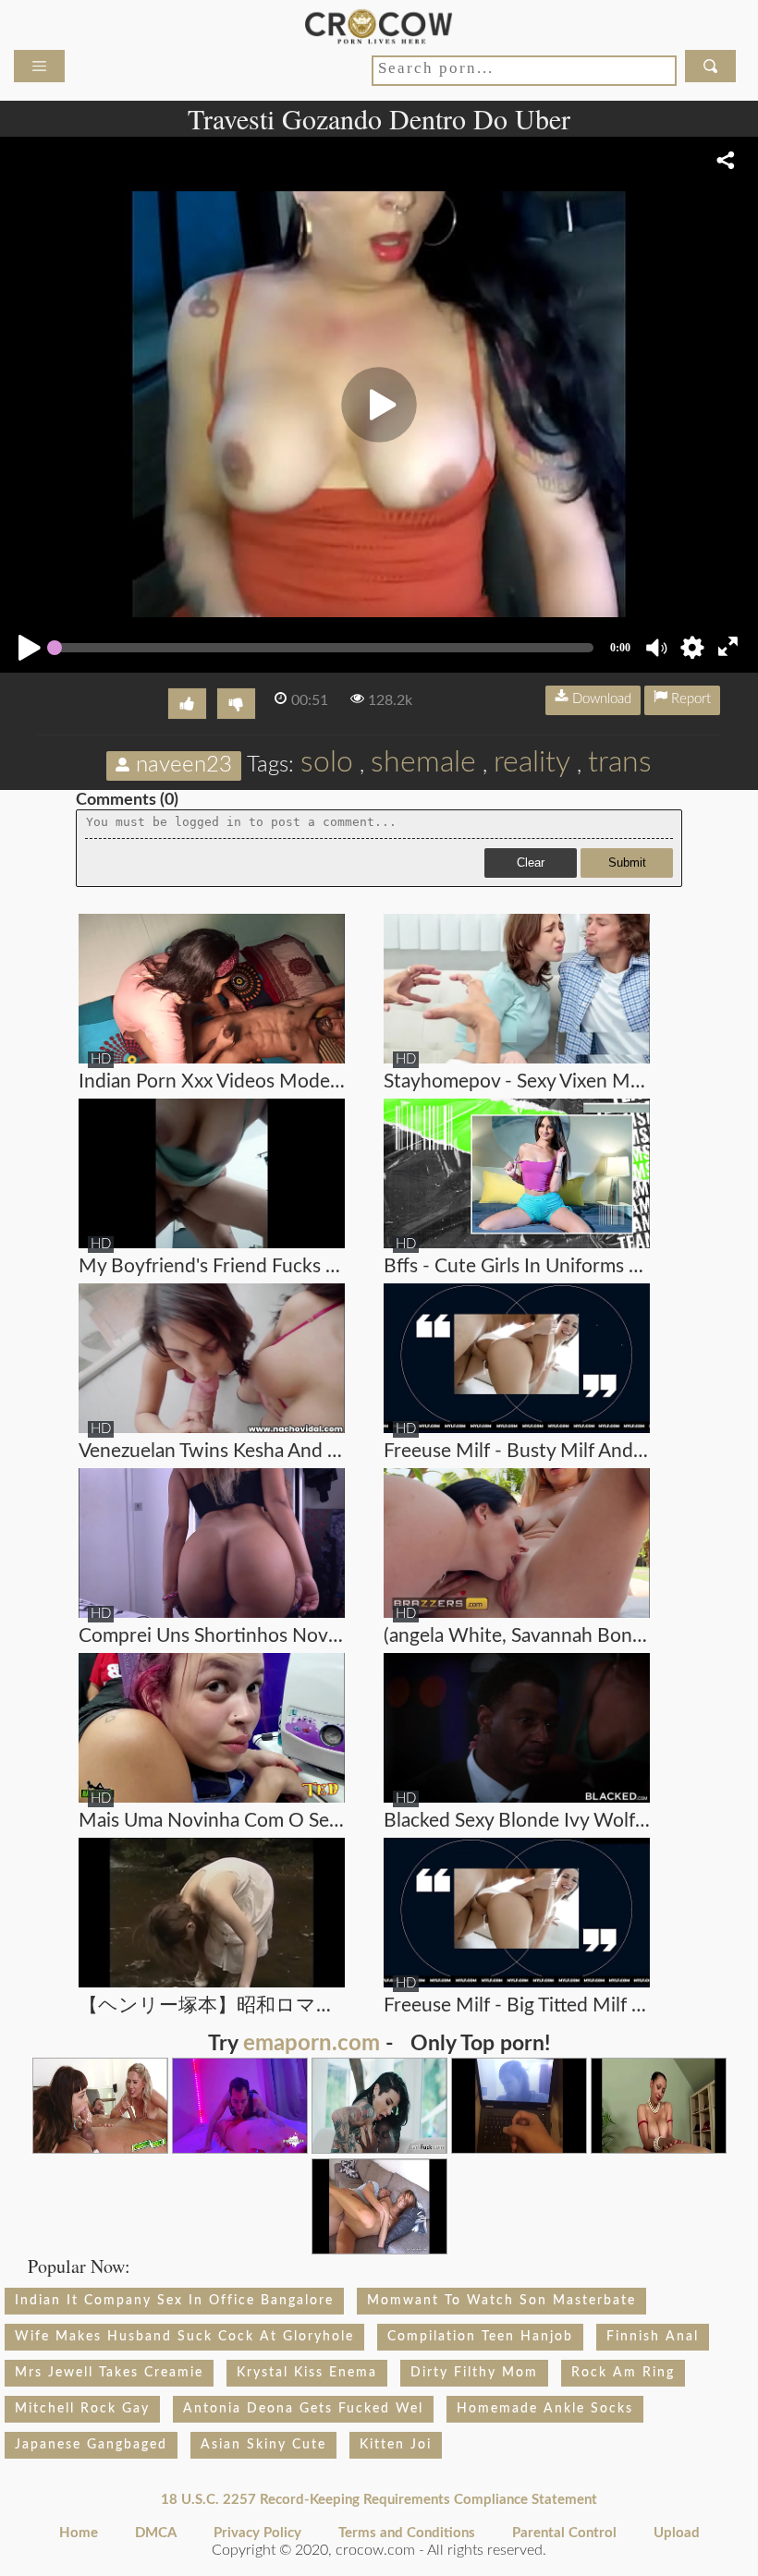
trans (620, 762)
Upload (677, 2533)
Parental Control (564, 2533)
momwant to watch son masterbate (501, 2301)
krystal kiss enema (307, 2373)
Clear (531, 863)
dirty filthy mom (474, 2373)
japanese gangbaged (91, 2445)
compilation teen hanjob (480, 2337)
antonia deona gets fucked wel (303, 2409)
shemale (423, 762)
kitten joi (396, 2445)
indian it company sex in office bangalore (174, 2301)
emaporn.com (312, 2044)
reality (532, 762)
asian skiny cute (263, 2445)
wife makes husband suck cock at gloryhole (184, 2337)
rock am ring (623, 2373)
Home (79, 2533)
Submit (627, 863)
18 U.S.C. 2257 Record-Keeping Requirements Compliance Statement (379, 2500)
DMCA (156, 2533)
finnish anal (653, 2337)
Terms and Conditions (407, 2533)
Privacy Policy (257, 2533)
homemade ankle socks (545, 2409)
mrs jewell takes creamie (109, 2373)
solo (327, 762)
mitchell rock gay (82, 2409)
